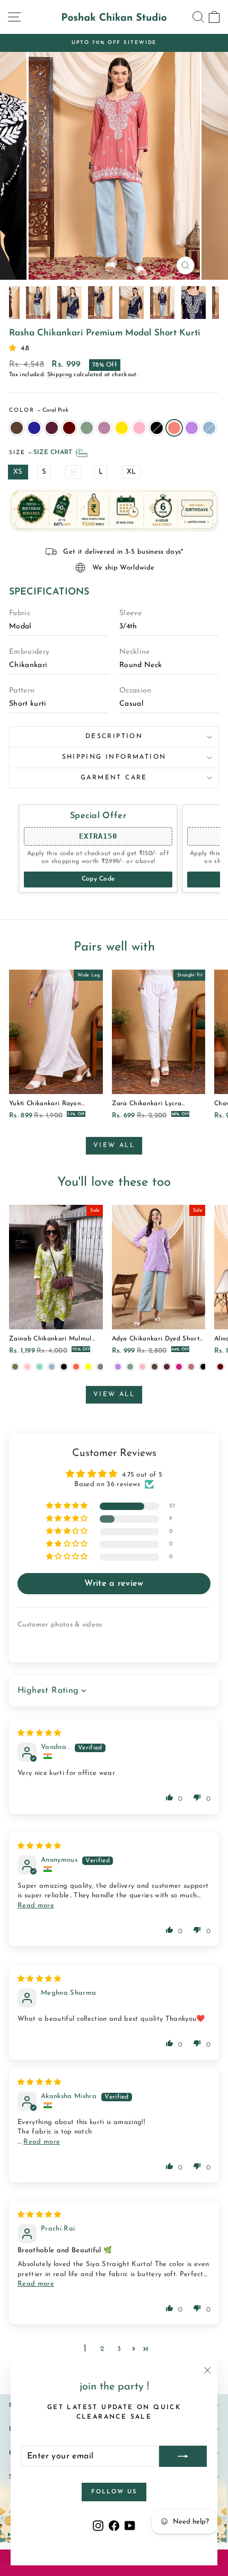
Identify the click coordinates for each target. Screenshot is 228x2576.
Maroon (69, 428)
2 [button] (102, 2349)
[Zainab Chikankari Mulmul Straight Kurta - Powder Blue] (52, 1367)
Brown (17, 428)
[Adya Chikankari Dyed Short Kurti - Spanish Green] (130, 1367)
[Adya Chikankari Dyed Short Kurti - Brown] (155, 1367)
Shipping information (114, 757)
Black (157, 428)
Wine (52, 428)
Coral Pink (174, 428)
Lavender (192, 428)
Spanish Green (87, 428)
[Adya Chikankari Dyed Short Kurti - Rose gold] (191, 1367)
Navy (34, 428)
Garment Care (114, 778)
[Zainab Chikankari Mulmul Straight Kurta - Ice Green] (40, 1367)
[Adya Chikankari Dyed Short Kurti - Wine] (167, 1367)
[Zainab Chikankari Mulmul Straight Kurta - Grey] (100, 1367)
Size (42, 453)
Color (39, 410)
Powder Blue (209, 428)
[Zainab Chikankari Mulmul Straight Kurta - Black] (64, 1367)
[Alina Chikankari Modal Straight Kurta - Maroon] (220, 1367)
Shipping (60, 375)
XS (18, 472)
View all (114, 1145)
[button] (15, 348)
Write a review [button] (114, 1584)
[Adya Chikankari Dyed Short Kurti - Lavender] (118, 1367)
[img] (40, 1733)
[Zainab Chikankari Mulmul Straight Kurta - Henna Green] (15, 1367)
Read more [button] (36, 1906)
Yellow (122, 428)
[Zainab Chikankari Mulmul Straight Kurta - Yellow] (88, 1367)
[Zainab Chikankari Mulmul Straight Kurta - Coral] (76, 1367)
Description (114, 736)
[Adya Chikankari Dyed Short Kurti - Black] (203, 1367)
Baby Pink (139, 428)
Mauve (104, 428)
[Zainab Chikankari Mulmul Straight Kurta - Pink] (27, 1367)
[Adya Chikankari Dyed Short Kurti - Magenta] (179, 1367)
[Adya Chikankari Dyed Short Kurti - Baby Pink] (142, 1367)
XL (131, 472)
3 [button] (119, 2349)
